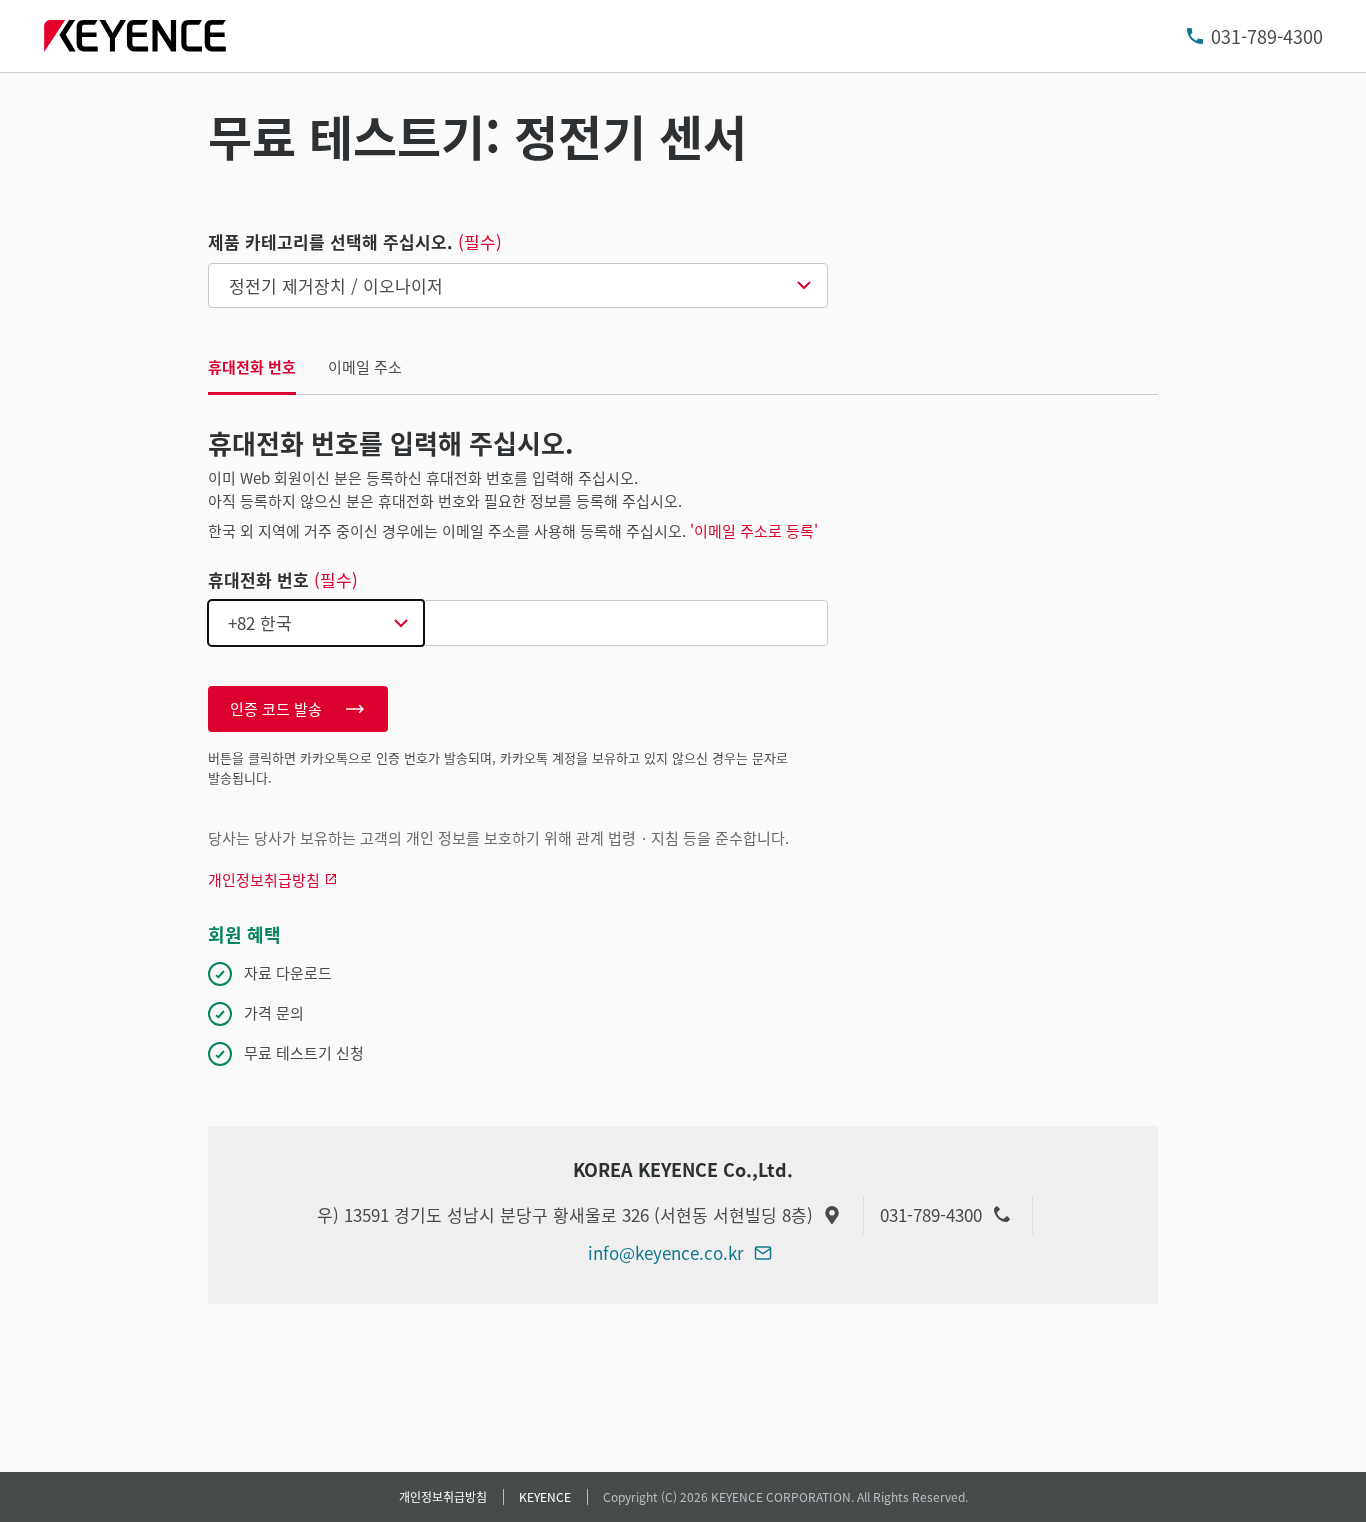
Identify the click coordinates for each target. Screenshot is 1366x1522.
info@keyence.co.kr (666, 1252)
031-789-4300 (1267, 36)
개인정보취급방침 (443, 1496)
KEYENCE (545, 1496)
